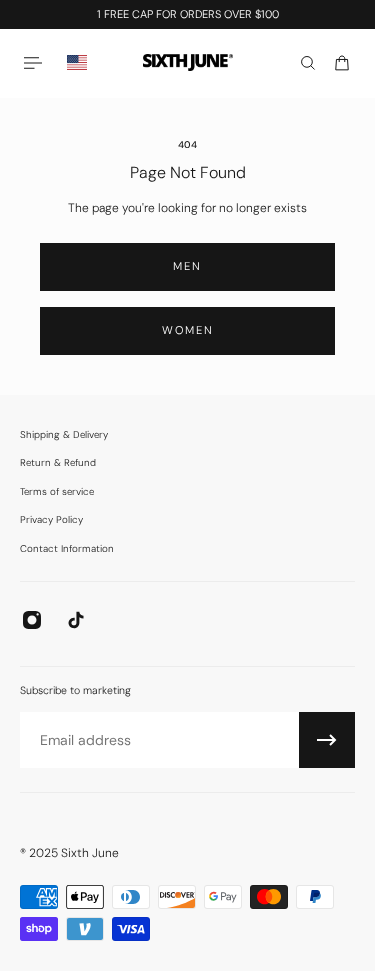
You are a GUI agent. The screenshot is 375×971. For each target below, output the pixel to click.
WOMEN (188, 330)
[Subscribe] (327, 740)
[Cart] (342, 63)
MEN (187, 266)
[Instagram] (32, 620)
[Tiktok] (76, 620)
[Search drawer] (308, 63)
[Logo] (188, 62)
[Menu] (36, 62)
